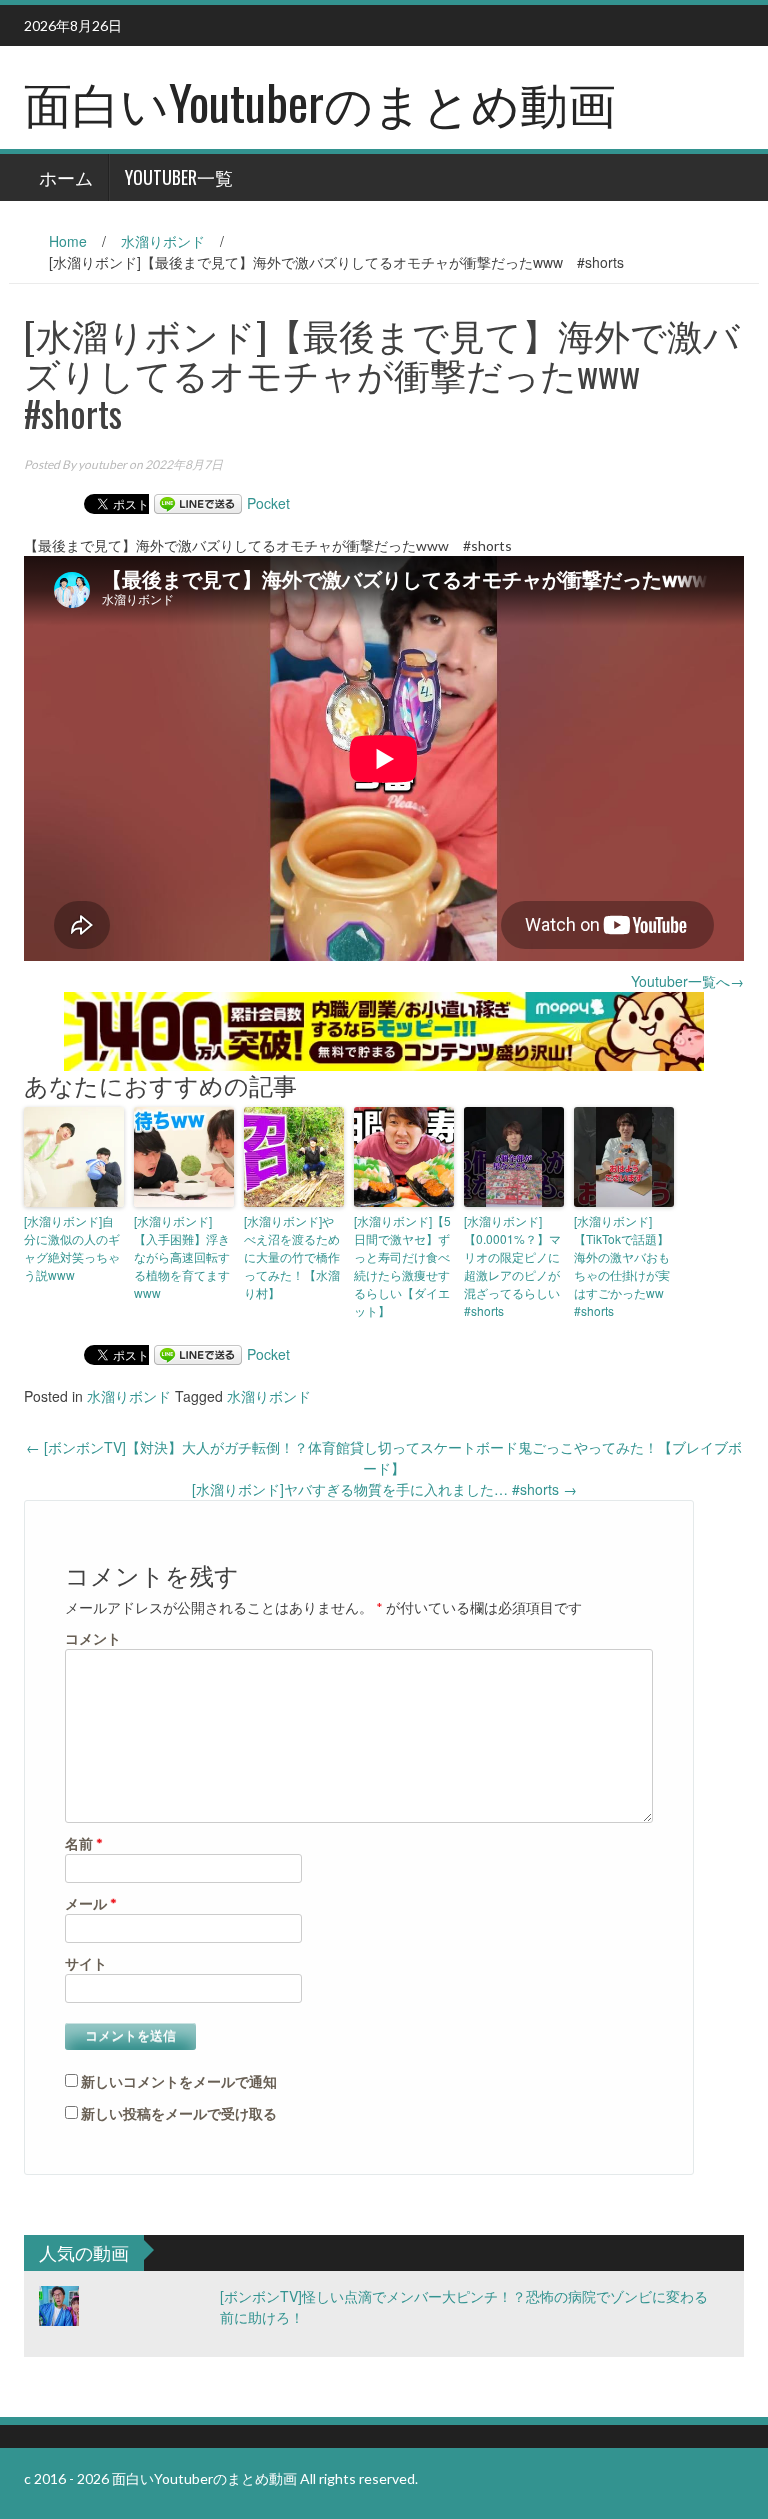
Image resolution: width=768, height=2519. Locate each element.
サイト (86, 1963)
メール (91, 1903)
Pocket (268, 503)
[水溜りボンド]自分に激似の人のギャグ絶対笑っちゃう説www (72, 1247)
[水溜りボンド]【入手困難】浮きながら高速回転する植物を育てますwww (182, 1256)
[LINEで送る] (198, 503)
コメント (93, 1638)
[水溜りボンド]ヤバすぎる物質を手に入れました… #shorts (384, 1489)
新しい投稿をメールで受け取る (179, 2113)
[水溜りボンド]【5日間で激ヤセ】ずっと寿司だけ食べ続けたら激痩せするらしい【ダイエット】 (402, 1265)
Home (68, 241)
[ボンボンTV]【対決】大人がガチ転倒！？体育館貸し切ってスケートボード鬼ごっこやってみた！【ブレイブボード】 (384, 1457)
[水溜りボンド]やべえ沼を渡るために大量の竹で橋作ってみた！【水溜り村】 (292, 1256)
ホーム (66, 177)
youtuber (102, 464)
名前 (84, 1843)
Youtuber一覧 (179, 177)
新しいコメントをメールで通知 (179, 2081)
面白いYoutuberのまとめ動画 (320, 101)
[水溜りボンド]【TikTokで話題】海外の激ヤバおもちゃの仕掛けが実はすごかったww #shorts (622, 1265)
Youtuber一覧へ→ (687, 981)
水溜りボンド (163, 241)
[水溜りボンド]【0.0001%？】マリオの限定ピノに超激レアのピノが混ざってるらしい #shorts (512, 1265)
